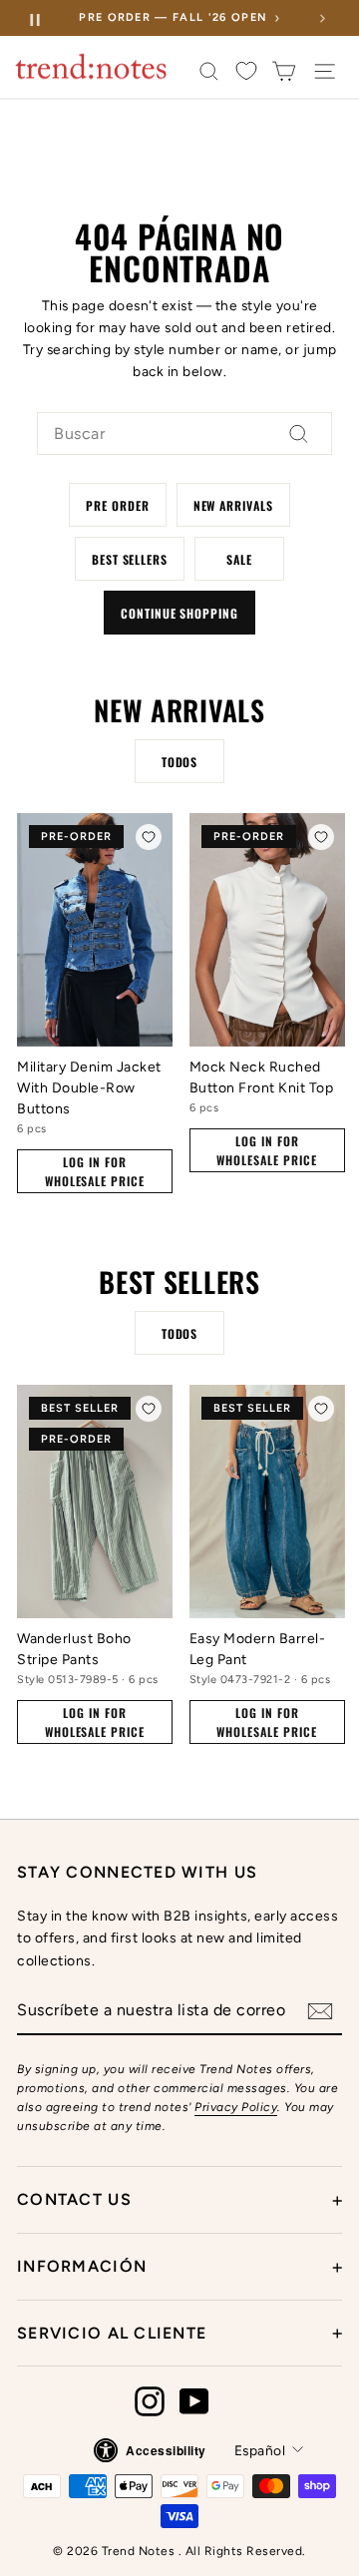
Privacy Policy (236, 2107)
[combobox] (184, 434)
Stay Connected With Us (137, 1872)
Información (179, 2267)
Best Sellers (130, 559)
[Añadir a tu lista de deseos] (149, 837)
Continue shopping (179, 613)
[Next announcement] (322, 18)
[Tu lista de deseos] (246, 71)
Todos (180, 762)
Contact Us (179, 2200)
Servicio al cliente (179, 2333)
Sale (239, 559)
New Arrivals (234, 505)
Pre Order (118, 505)
